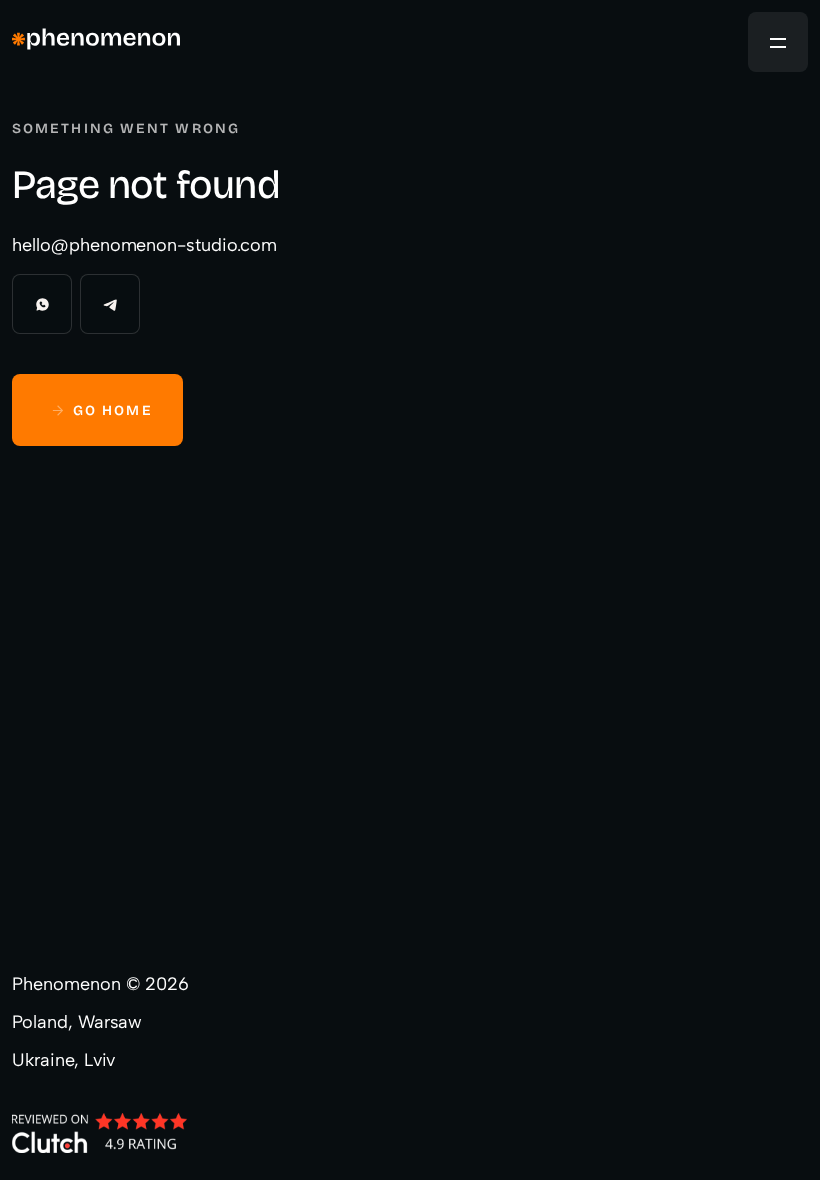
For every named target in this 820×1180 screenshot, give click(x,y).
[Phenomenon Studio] (96, 42)
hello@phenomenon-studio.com (144, 245)
